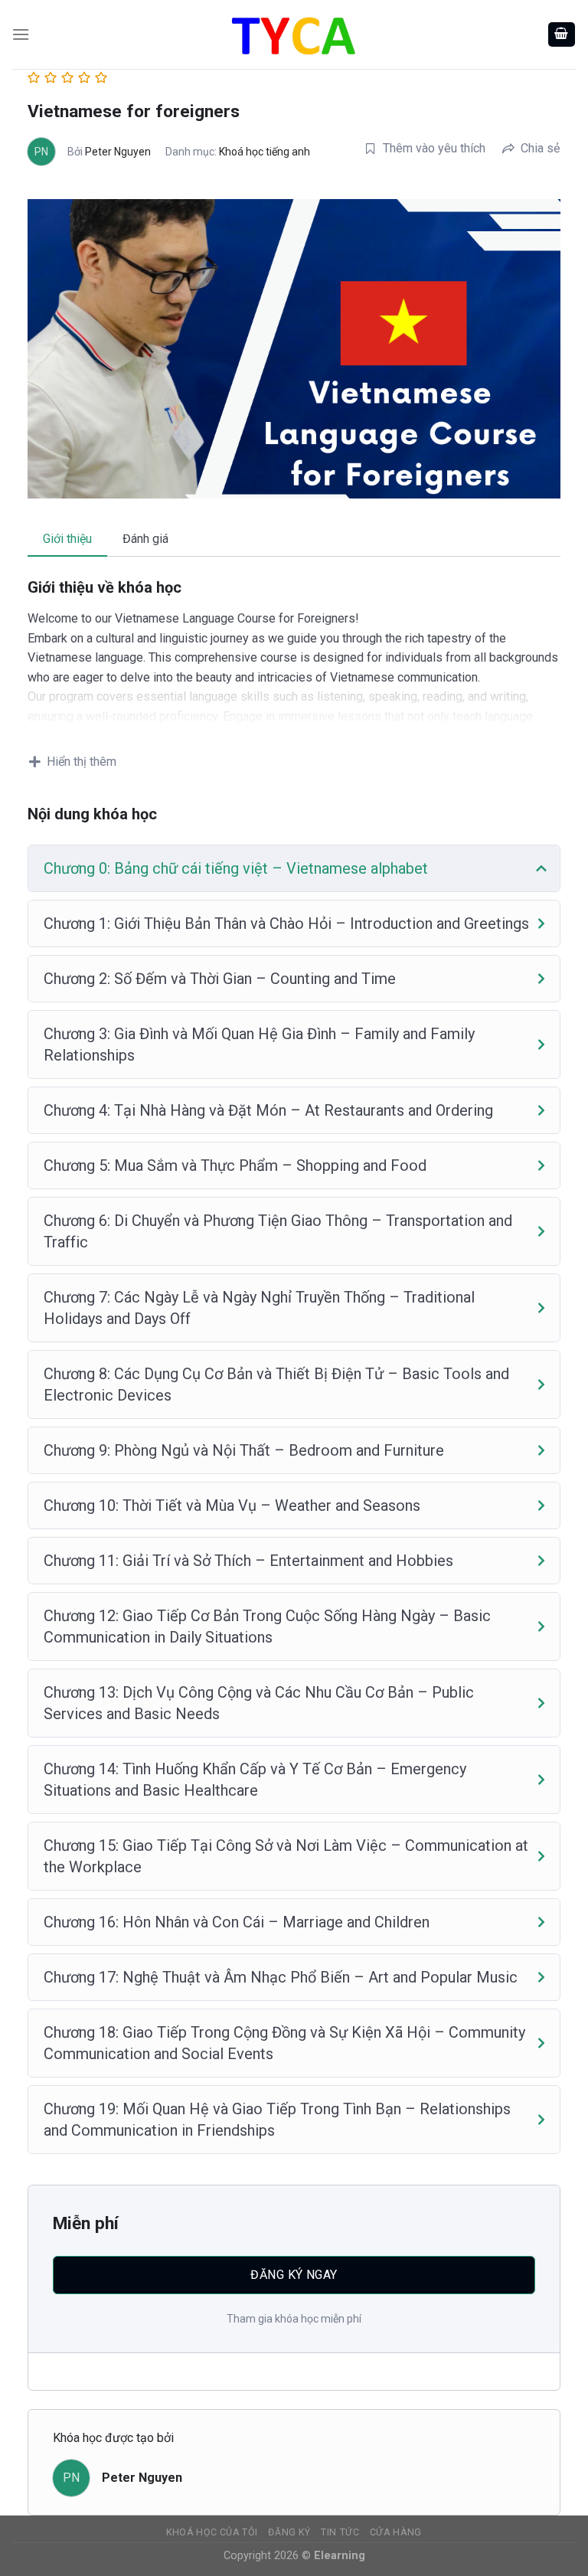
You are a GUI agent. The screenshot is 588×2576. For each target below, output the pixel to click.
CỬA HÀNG (396, 2532)
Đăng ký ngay (294, 2275)
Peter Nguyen (118, 152)
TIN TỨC (340, 2532)
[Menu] (21, 34)
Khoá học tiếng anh (265, 152)
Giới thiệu (67, 539)
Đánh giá (145, 539)
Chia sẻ (540, 148)
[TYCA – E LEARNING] (294, 34)
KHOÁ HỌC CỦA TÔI (212, 2532)
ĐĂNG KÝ (289, 2532)
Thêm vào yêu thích (434, 148)
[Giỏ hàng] (562, 35)
